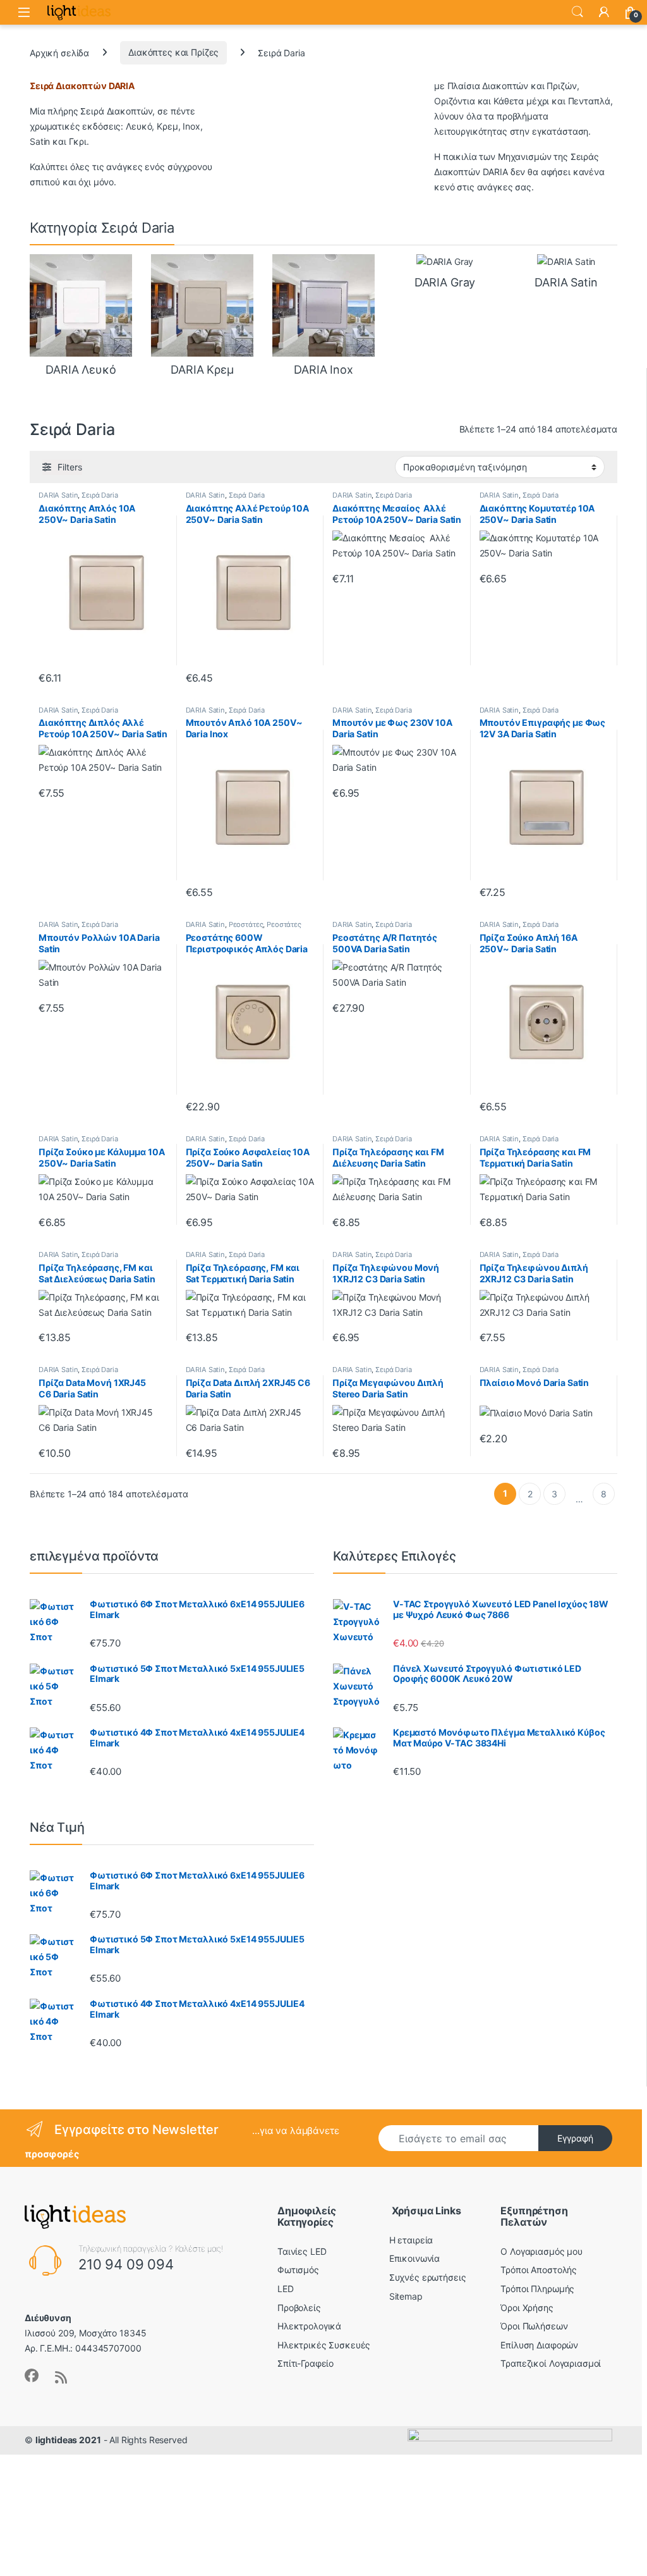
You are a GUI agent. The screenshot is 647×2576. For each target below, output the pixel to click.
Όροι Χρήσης (527, 2308)
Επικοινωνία (414, 2258)
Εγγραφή (575, 2138)
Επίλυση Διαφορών (539, 2345)
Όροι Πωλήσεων (534, 2326)
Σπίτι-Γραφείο (305, 2363)
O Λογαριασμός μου (541, 2251)
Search (577, 12)
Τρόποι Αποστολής (539, 2270)
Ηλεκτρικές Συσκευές (324, 2345)
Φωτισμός (298, 2270)
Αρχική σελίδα (59, 52)
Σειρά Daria (100, 495)
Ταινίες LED (302, 2251)
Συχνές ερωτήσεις (428, 2277)
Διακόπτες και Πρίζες (173, 52)
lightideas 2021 (68, 2440)
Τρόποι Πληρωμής (537, 2289)
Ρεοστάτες (246, 924)
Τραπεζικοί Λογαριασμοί (551, 2363)
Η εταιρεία (411, 2240)
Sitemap (406, 2296)
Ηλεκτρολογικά (309, 2326)
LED (286, 2289)
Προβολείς (299, 2308)
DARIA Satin (58, 495)
